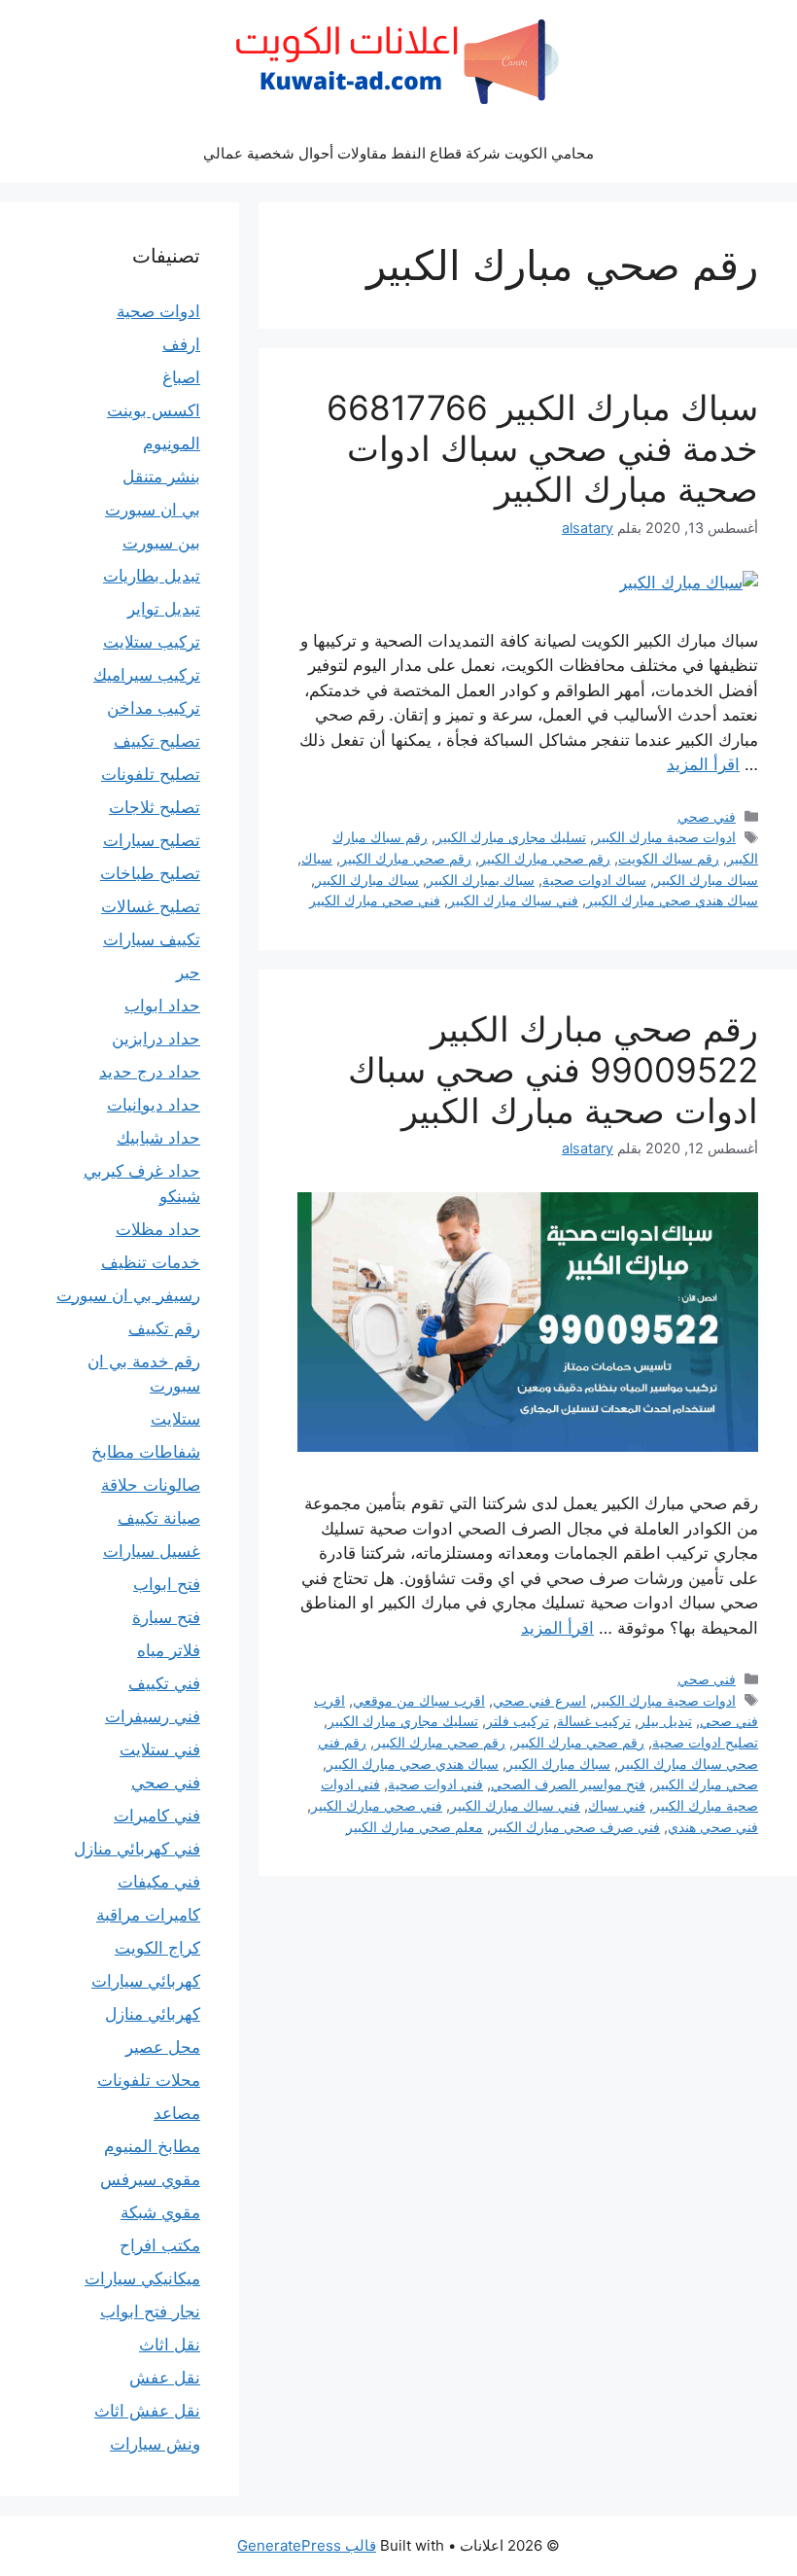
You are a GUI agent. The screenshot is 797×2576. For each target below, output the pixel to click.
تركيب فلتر (518, 1721)
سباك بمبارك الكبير (481, 880)
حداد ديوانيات (154, 1105)
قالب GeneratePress (307, 2545)
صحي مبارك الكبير (706, 1784)
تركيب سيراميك (147, 675)
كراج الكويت (157, 1948)
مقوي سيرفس (150, 2179)
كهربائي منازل (153, 2014)
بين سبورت (161, 543)
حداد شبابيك (158, 1138)
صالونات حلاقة (151, 1485)
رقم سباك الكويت (669, 858)
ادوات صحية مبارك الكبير (665, 837)
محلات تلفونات (149, 2080)
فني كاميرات (157, 1816)
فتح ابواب (167, 1584)
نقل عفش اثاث (147, 2411)
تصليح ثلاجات (155, 807)
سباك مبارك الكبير (706, 880)
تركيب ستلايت (152, 642)
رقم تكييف (164, 1328)
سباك (317, 858)
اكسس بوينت (154, 410)
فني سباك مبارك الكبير (513, 900)
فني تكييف (164, 1683)
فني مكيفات (159, 1882)
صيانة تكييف (159, 1518)
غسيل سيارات (152, 1551)
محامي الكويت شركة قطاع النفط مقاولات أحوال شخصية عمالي (398, 153)
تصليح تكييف (157, 741)
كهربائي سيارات (146, 1981)
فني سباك (617, 1805)
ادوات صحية (158, 311)
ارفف (181, 344)
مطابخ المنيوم (152, 2146)
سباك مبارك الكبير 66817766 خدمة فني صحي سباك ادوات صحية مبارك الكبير (542, 448)
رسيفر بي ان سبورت (128, 1295)
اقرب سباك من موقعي (419, 1700)
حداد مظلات (158, 1229)
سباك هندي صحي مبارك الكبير (672, 900)
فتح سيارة (166, 1617)
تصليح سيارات (152, 840)
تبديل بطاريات (152, 576)
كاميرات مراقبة (148, 1915)
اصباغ (181, 377)
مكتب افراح (160, 2245)
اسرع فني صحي (539, 1700)
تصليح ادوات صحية (705, 1742)
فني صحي (707, 816)
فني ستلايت (160, 1749)
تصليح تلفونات (151, 774)
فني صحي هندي (713, 1827)
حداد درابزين (156, 1039)
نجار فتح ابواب (150, 2311)
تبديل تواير (164, 609)
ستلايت (175, 1419)
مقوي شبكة (160, 2212)
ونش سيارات (155, 2444)
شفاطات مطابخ (146, 1452)
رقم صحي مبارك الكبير (545, 858)
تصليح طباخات (150, 873)
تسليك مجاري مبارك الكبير (511, 837)
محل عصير (163, 2047)
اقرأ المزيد (703, 764)
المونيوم (172, 443)
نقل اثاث (170, 2345)
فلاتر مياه (169, 1650)
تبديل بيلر (665, 1721)
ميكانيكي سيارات (142, 2278)
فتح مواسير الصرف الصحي (568, 1784)
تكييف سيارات (152, 939)
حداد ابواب (162, 1006)
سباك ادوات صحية (594, 880)
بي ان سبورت (153, 510)
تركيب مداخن (154, 708)
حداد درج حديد (150, 1072)
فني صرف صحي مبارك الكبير (575, 1827)
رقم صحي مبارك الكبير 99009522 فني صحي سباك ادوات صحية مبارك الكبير (553, 1070)
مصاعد (177, 2113)
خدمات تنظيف (151, 1262)
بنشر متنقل (161, 476)
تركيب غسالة (594, 1721)
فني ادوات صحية (435, 1784)
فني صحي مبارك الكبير (375, 900)
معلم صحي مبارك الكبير (415, 1827)
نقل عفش (165, 2378)
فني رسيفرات (153, 1716)
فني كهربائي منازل (137, 1849)
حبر (188, 972)
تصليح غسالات (151, 906)
